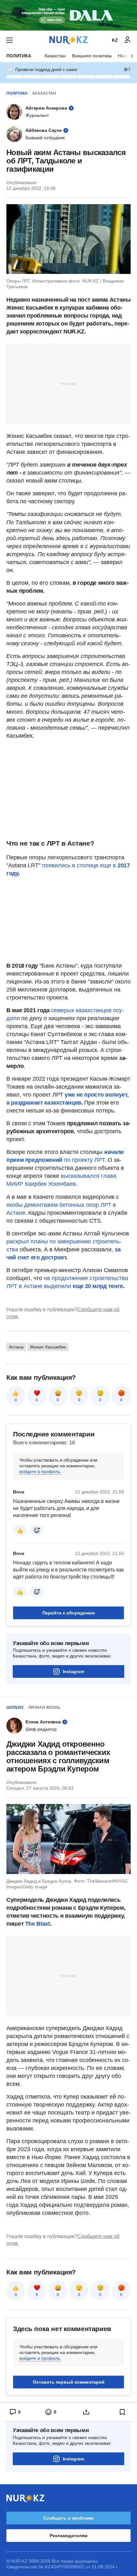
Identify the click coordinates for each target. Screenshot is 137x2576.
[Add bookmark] (122, 2412)
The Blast (38, 1924)
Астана (16, 1347)
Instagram (73, 1671)
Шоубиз (15, 1707)
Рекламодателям (68, 2536)
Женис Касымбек (48, 1347)
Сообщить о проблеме (68, 2518)
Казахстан (55, 56)
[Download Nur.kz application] (68, 15)
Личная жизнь (44, 1707)
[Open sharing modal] (87, 2412)
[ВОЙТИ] (127, 40)
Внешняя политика (92, 56)
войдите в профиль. (40, 1471)
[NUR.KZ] (68, 40)
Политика (19, 56)
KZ (115, 40)
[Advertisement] (68, 383)
